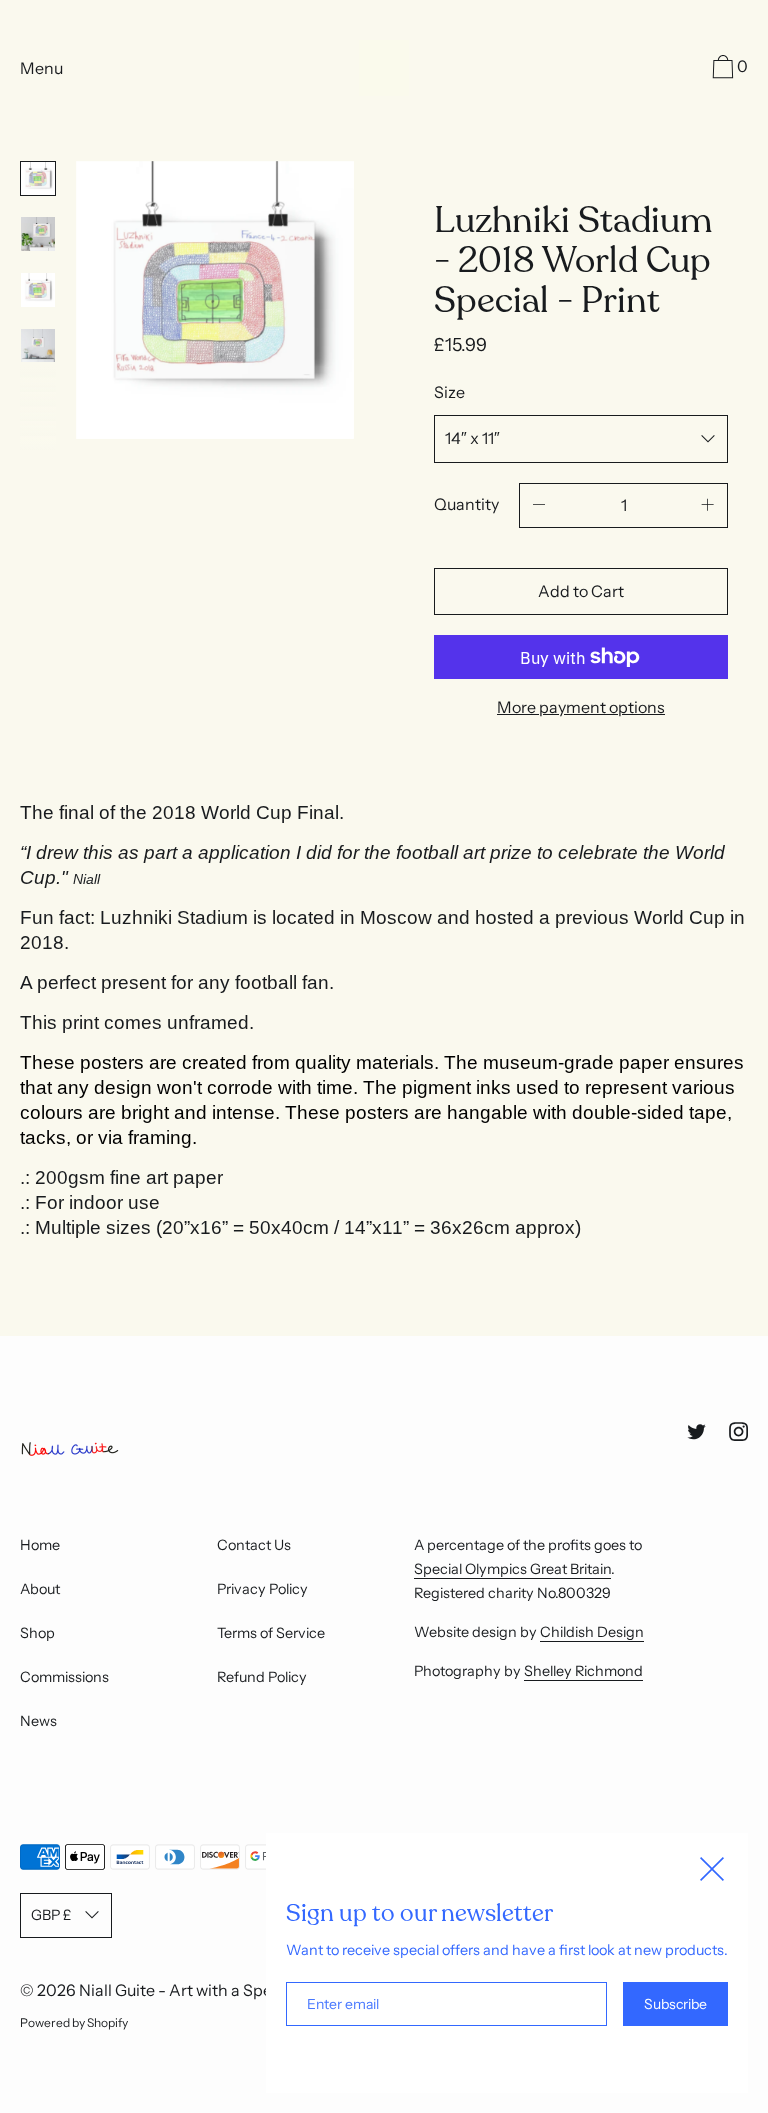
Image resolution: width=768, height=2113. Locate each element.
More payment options (581, 707)
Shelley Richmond (583, 1671)
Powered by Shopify (74, 2022)
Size (449, 392)
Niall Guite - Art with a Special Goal (207, 1990)
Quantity (466, 504)
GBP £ (51, 1915)
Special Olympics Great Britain (512, 1569)
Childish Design (592, 1632)
